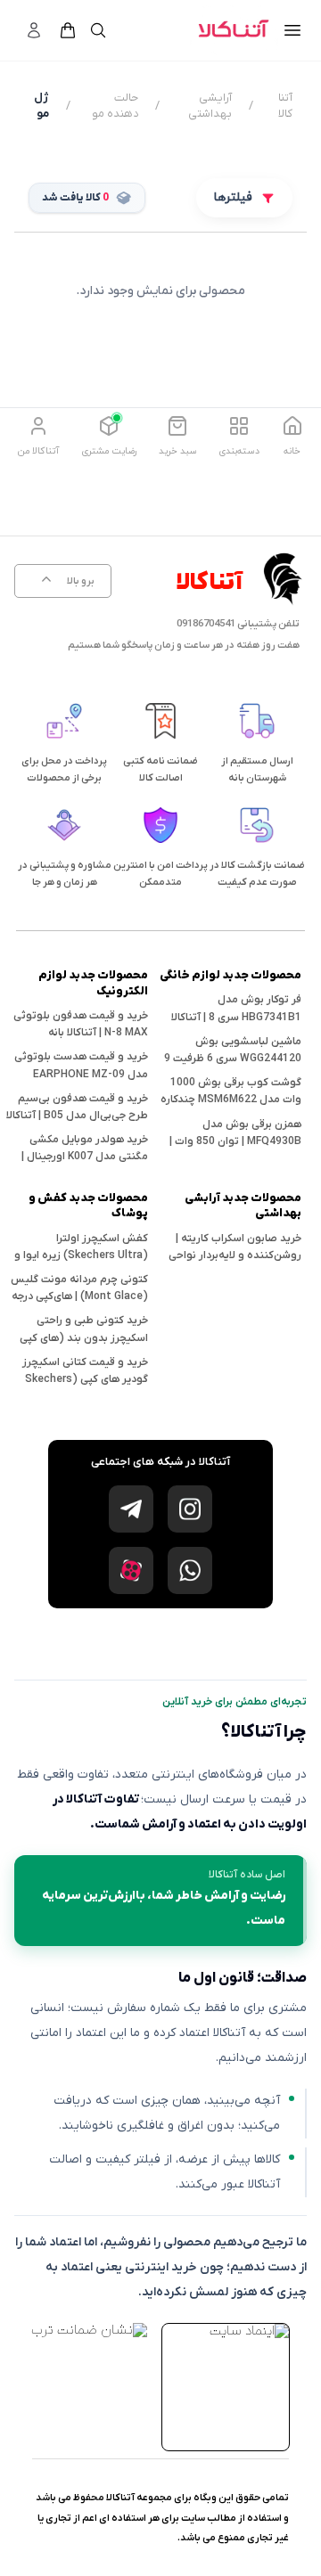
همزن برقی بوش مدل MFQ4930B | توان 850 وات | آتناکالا (235, 1141)
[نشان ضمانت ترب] (89, 2330)
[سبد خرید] (68, 30)
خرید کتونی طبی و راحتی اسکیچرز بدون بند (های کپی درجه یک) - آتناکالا (84, 1337)
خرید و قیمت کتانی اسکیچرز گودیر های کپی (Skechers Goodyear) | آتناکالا (85, 1379)
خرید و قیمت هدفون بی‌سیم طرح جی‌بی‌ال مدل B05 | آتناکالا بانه (77, 1116)
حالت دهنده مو (115, 106)
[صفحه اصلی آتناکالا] (234, 30)
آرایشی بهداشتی (210, 106)
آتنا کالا (285, 106)
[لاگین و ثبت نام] (34, 30)
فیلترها (233, 197)
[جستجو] (98, 30)
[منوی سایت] (292, 30)
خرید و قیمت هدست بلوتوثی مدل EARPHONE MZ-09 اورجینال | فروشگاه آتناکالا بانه (79, 1074)
